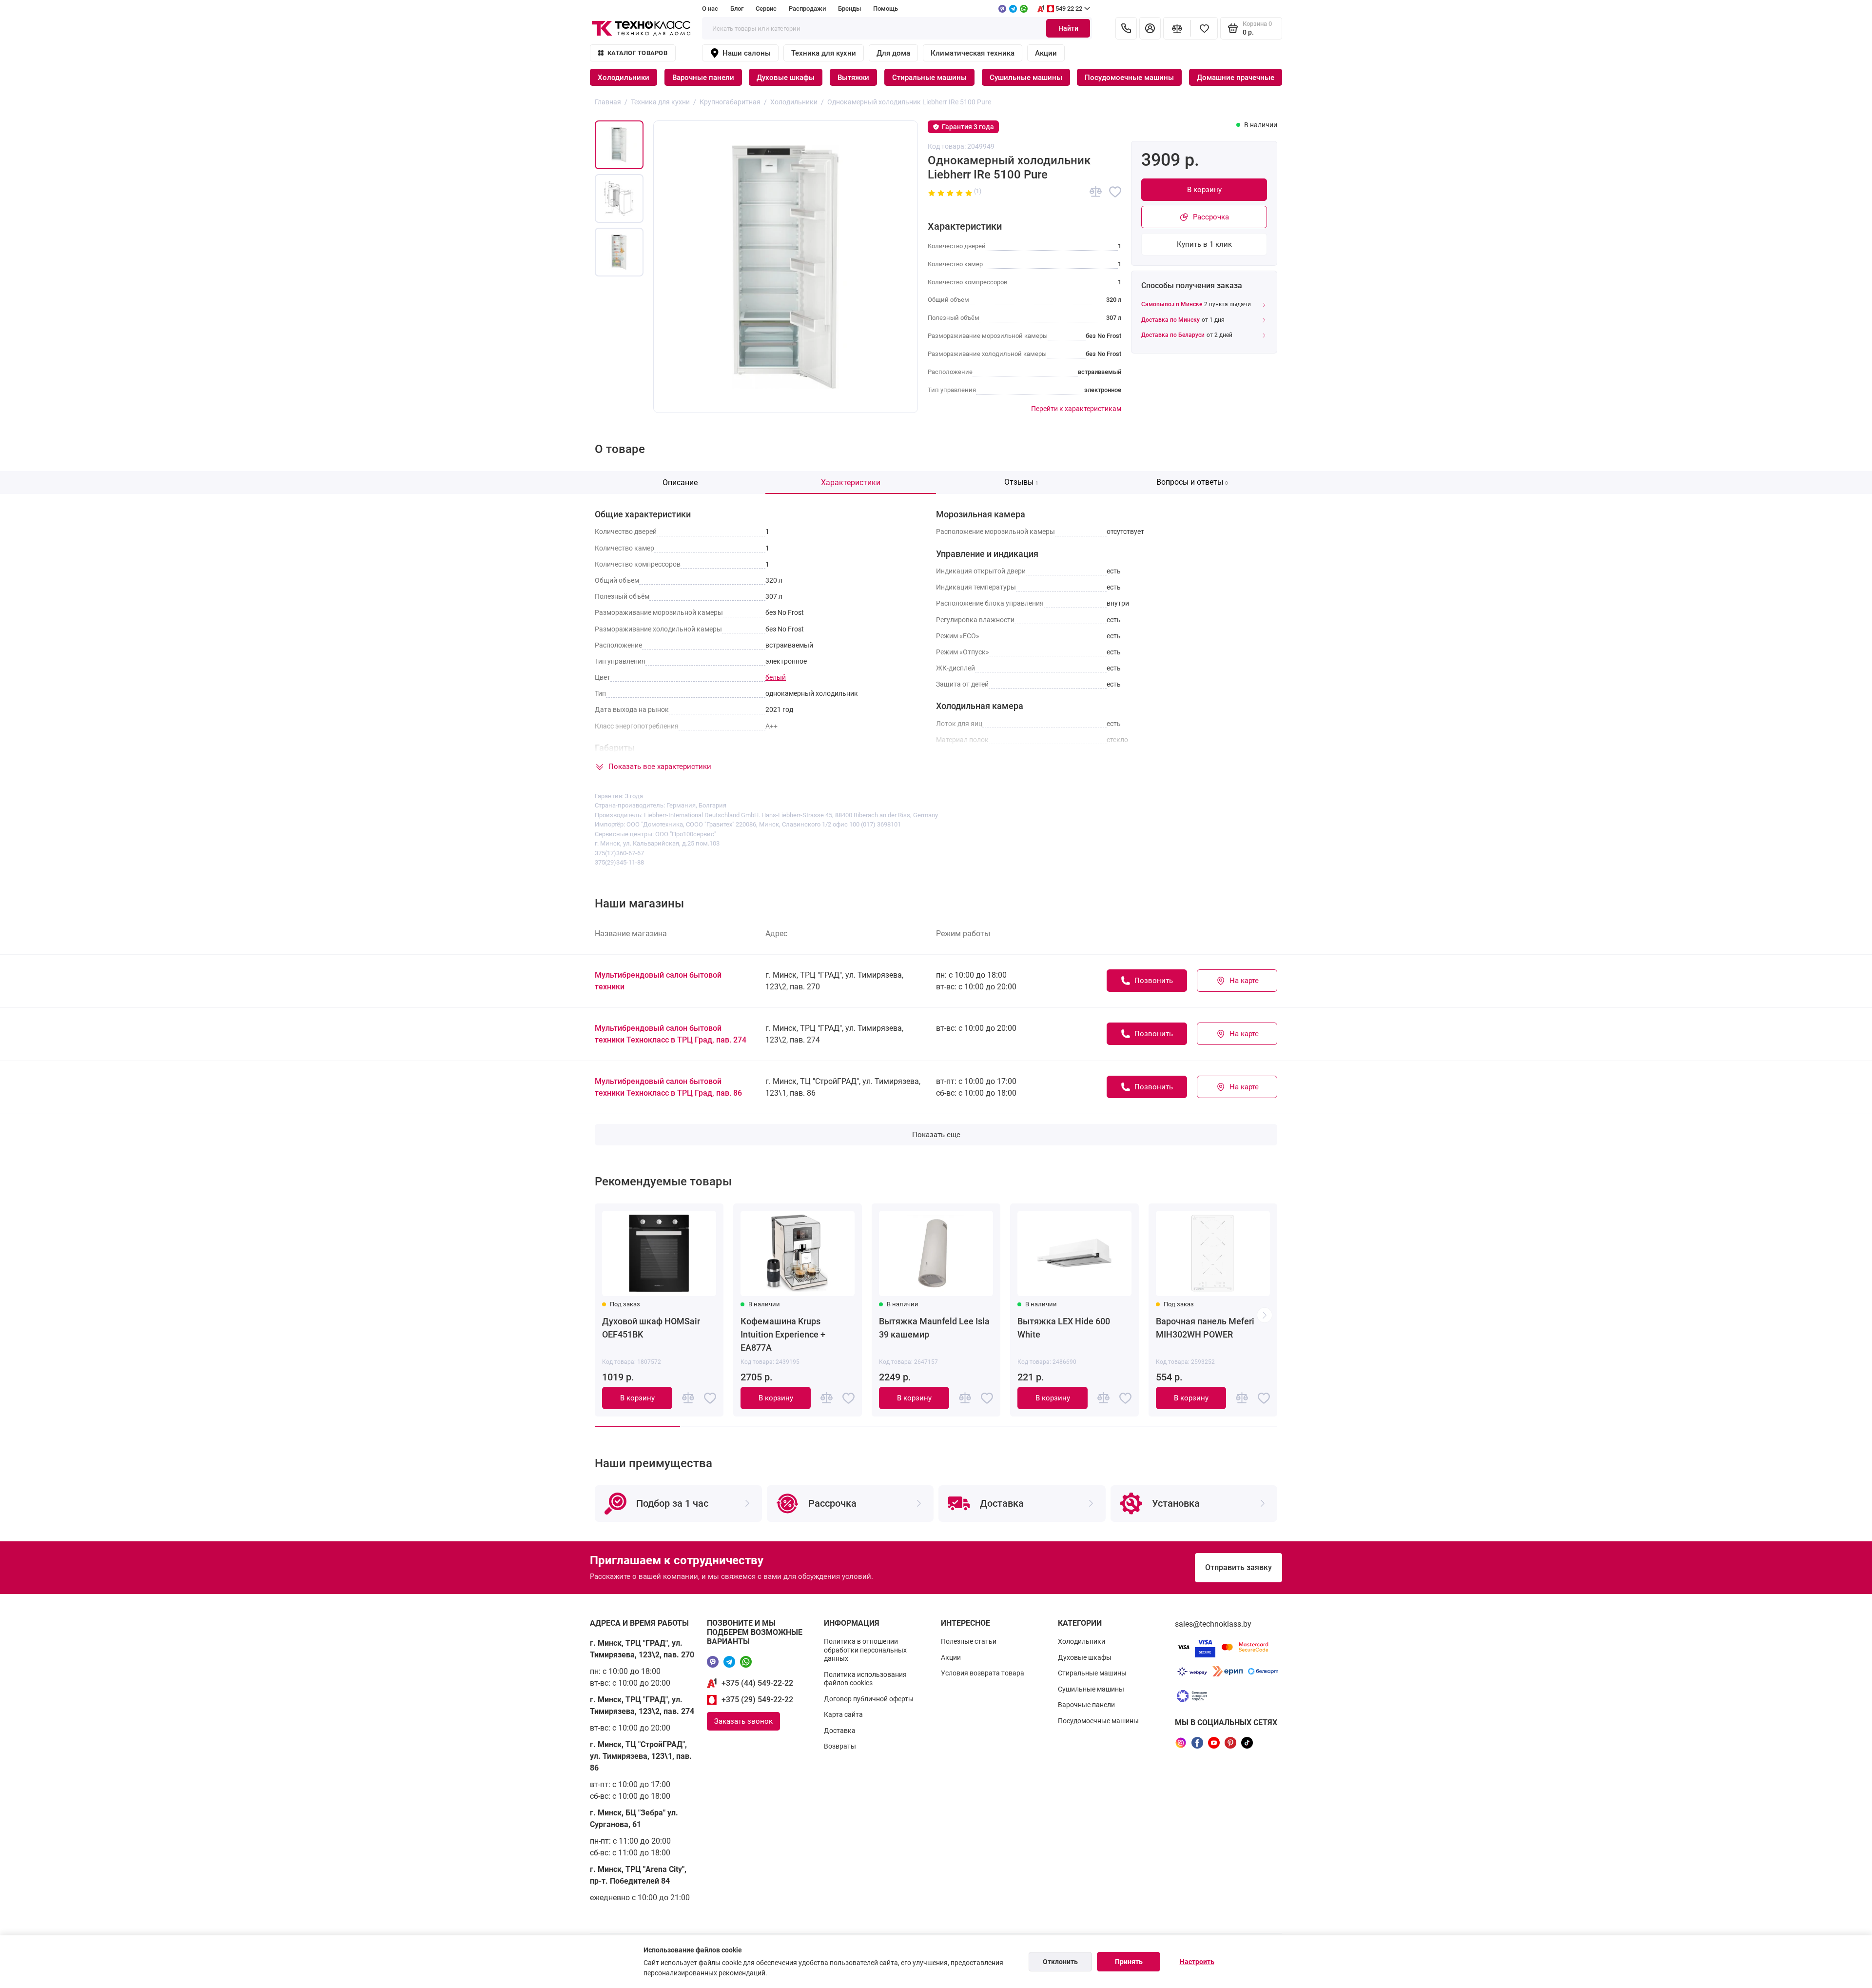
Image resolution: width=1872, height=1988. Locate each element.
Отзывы (1021, 482)
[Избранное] (1204, 28)
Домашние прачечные (1236, 78)
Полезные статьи (969, 1641)
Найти (1068, 28)
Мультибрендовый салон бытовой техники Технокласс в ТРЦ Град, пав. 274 (671, 1034)
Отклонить (1060, 1962)
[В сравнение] (1096, 192)
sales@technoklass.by (1213, 1624)
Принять (1129, 1962)
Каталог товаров (637, 53)
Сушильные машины (1026, 78)
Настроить (1197, 1962)
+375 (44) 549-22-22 (757, 1683)
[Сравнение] (1177, 28)
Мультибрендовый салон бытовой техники (658, 981)
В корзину (1204, 190)
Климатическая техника (973, 53)
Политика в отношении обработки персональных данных (865, 1650)
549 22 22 (1069, 9)
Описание (680, 482)
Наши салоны (747, 53)
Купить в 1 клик (1204, 244)
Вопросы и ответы (1192, 482)
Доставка (840, 1731)
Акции (1046, 53)
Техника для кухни (824, 53)
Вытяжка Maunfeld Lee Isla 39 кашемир (934, 1328)
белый (776, 677)
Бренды (849, 9)
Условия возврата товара (983, 1673)
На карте (1244, 981)
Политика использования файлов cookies (865, 1679)
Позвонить (1154, 981)
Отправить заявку (1238, 1567)
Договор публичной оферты (869, 1699)
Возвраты (840, 1746)
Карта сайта (843, 1714)
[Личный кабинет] (1150, 28)
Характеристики (851, 482)
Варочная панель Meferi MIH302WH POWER (1205, 1328)
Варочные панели (703, 78)
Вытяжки (853, 78)
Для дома (893, 53)
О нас (710, 9)
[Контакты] (1126, 28)
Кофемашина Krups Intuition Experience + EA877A (783, 1334)
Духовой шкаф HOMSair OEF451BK (651, 1328)
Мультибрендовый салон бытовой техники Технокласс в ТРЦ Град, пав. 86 (668, 1087)
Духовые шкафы (786, 78)
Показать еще (936, 1135)
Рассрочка (1211, 217)
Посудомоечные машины (1129, 78)
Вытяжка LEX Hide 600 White (1064, 1328)
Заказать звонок (743, 1721)
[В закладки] (1115, 192)
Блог (737, 9)
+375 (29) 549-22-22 (757, 1700)
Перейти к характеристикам (1076, 409)
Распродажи (807, 9)
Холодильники (624, 78)
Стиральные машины (929, 78)
